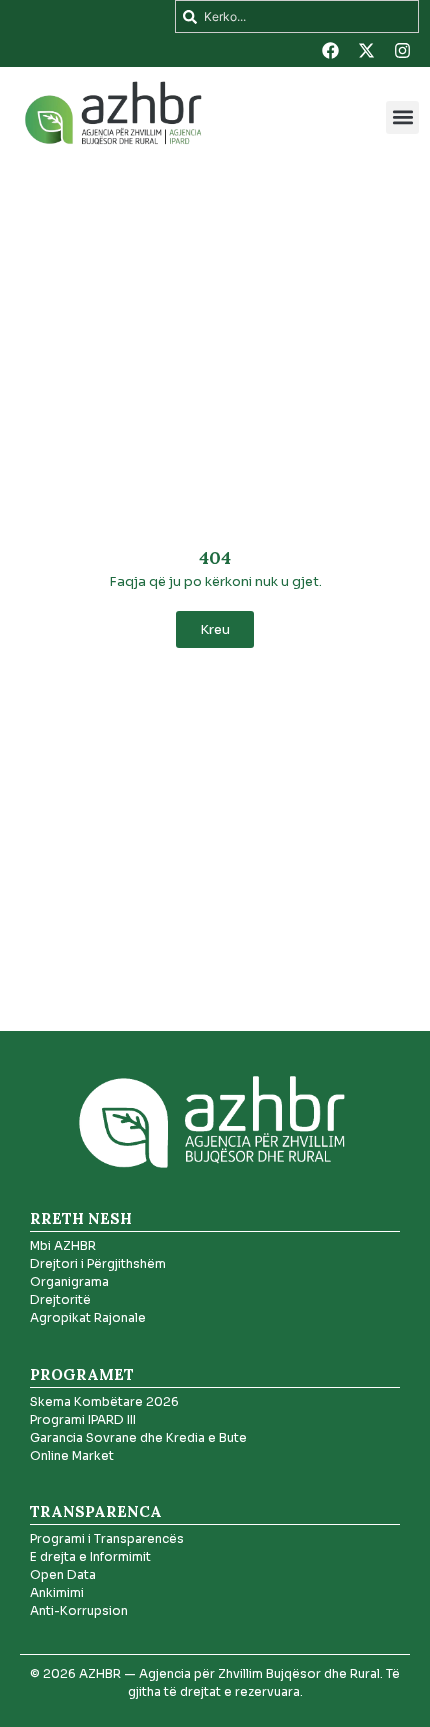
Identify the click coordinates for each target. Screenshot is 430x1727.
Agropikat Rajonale (88, 1317)
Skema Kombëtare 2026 (104, 1401)
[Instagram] (402, 50)
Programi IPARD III (83, 1419)
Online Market (72, 1455)
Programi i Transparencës (107, 1538)
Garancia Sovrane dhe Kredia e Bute (138, 1437)
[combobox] (297, 16)
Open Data (63, 1574)
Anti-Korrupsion (79, 1610)
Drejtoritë (60, 1299)
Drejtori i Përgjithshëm (98, 1263)
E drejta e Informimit (90, 1556)
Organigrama (69, 1281)
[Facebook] (330, 50)
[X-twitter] (366, 50)
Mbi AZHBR (63, 1245)
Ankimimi (57, 1592)
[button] (402, 117)
